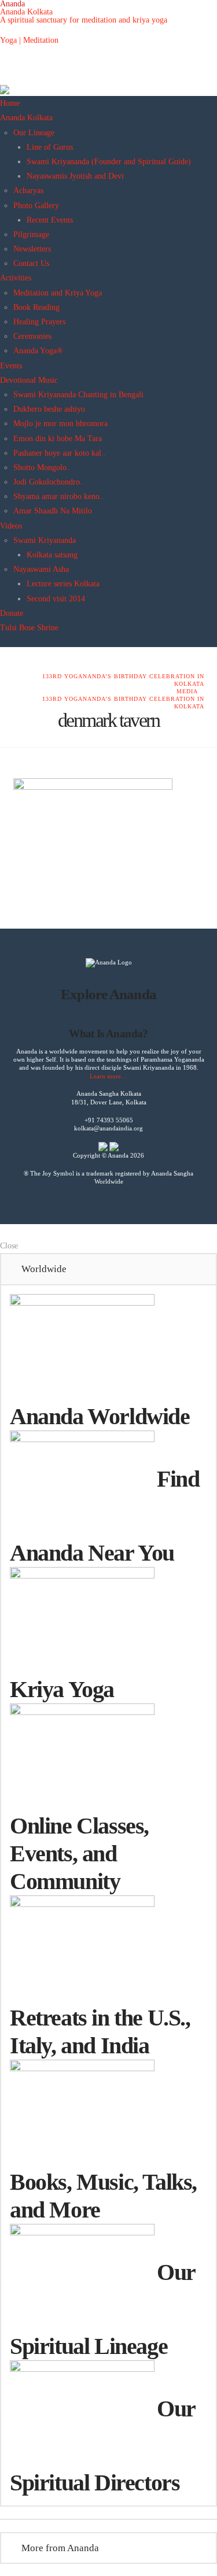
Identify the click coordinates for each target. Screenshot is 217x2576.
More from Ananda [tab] (60, 2548)
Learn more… (108, 1076)
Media (187, 691)
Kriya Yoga (62, 1689)
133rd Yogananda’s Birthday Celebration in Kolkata (123, 680)
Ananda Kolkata (26, 12)
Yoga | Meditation (29, 40)
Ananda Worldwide (100, 1416)
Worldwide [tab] (44, 1269)
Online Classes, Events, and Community (79, 1854)
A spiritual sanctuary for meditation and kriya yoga (84, 20)
